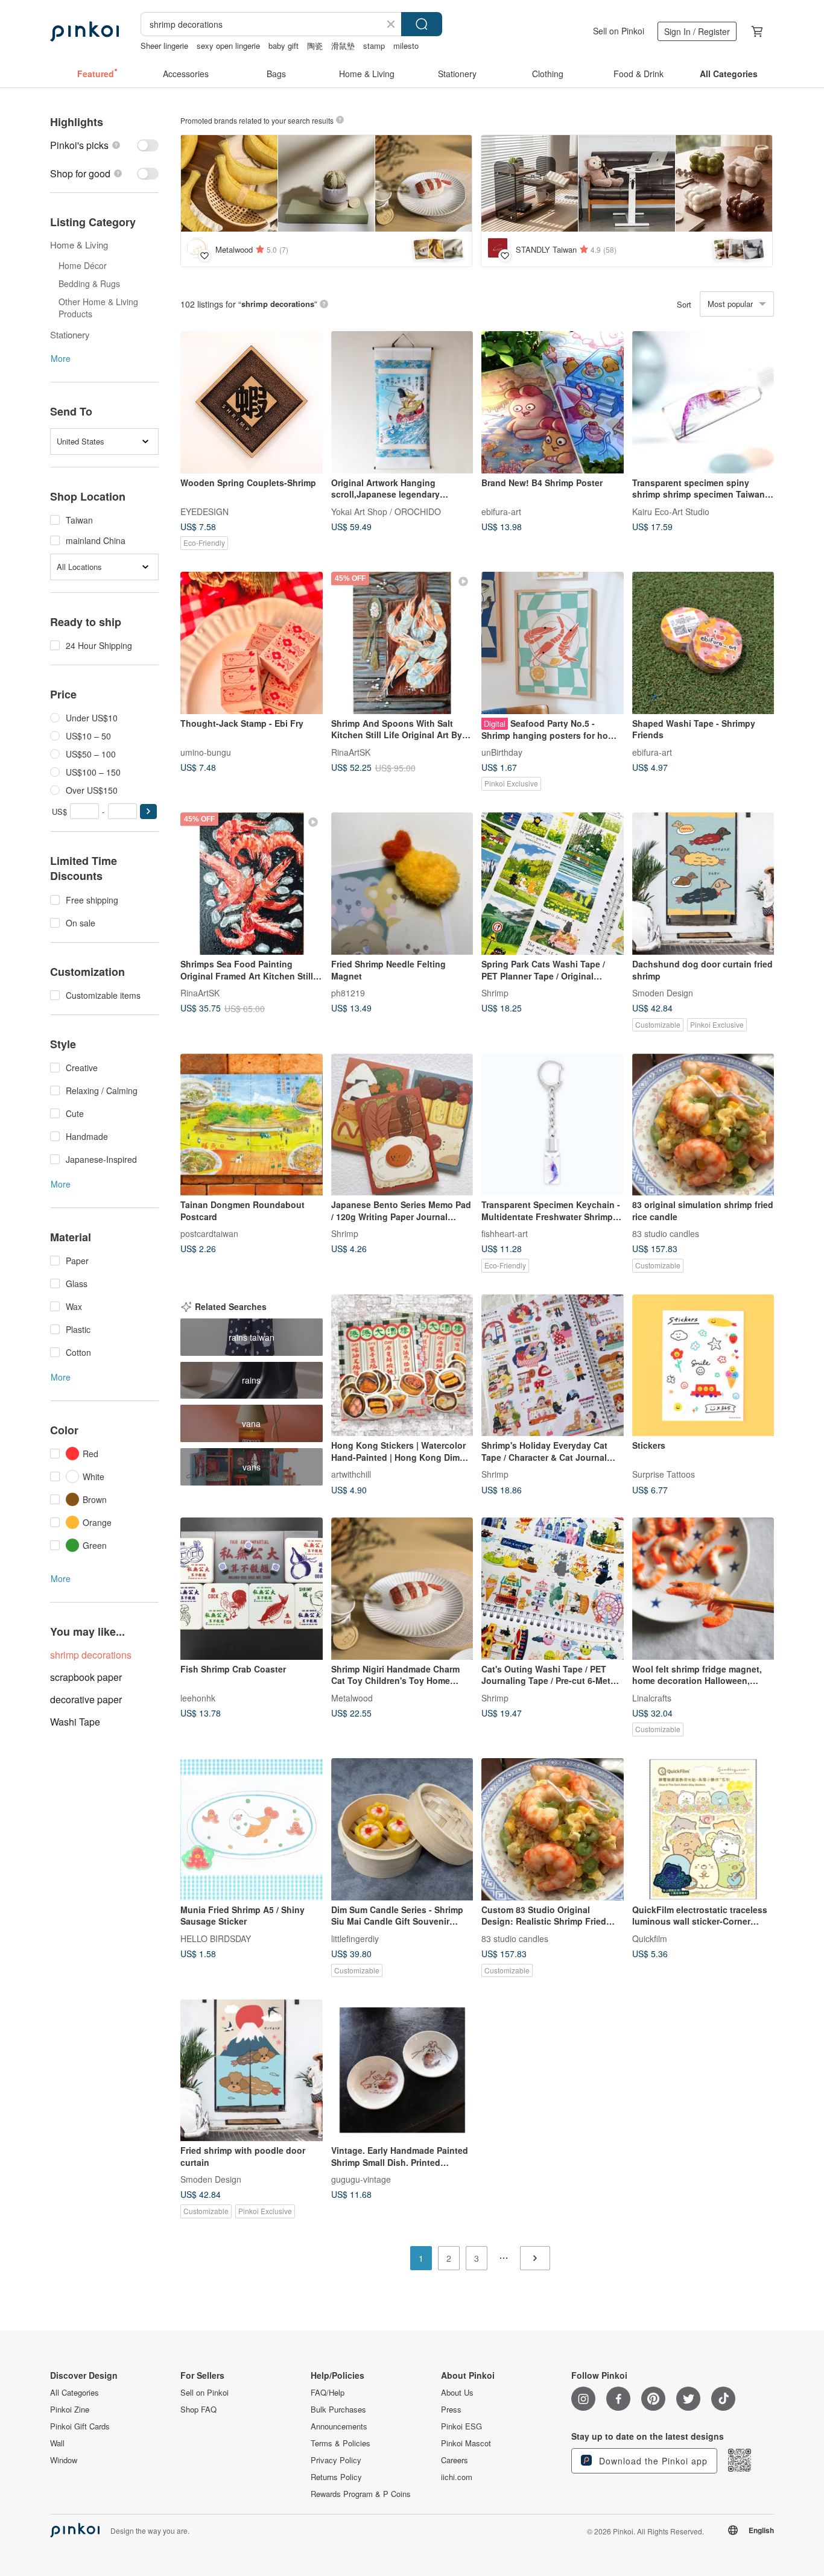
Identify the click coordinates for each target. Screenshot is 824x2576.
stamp (374, 46)
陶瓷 (315, 46)
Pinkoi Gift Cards (80, 2426)
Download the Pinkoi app (652, 2461)
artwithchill (351, 1474)
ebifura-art (501, 511)
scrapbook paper (86, 1677)
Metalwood (352, 1697)
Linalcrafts (652, 1697)
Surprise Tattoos (664, 1474)
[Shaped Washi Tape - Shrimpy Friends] (703, 643)
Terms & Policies (341, 2443)
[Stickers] (703, 1366)
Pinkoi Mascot (466, 2443)
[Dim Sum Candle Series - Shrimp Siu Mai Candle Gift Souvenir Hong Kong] (402, 1829)
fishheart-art (505, 1233)
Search (422, 24)
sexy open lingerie (228, 46)
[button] (148, 812)
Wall (57, 2443)
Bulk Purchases (338, 2410)
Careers (455, 2460)
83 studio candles (666, 1233)
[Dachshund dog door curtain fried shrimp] (703, 884)
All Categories (74, 2393)
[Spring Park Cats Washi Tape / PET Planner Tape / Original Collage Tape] (553, 884)
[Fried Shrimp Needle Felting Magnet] (402, 884)
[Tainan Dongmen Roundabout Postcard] (252, 1125)
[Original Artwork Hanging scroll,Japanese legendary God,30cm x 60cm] (402, 402)
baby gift (284, 46)
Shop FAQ (198, 2410)
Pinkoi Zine (70, 2410)
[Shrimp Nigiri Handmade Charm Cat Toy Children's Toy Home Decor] (402, 1589)
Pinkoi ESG (461, 2426)
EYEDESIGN (204, 511)
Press (451, 2410)
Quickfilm (650, 1938)
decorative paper (86, 1699)
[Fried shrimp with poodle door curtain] (252, 2071)
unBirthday (502, 752)
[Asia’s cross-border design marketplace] (84, 31)
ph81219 (348, 992)
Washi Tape (75, 1722)
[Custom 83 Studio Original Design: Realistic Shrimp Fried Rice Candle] (553, 1829)
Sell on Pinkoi (619, 31)
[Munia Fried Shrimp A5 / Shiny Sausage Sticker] (252, 1829)
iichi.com (457, 2477)
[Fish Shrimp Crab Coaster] (252, 1589)
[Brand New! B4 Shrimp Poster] (553, 402)
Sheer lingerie (164, 46)
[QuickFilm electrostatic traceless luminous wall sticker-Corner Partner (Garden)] (703, 1829)
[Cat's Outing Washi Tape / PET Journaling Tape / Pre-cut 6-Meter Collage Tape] (553, 1589)
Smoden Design (663, 992)
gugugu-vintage (361, 2179)
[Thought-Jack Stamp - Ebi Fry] (252, 643)
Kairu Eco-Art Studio (671, 511)
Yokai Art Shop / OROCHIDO (386, 511)
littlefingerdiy (355, 1938)
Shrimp (495, 992)
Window (64, 2460)
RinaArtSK (351, 752)
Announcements (339, 2426)
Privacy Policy (336, 2460)
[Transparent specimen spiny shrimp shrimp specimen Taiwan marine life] (703, 402)
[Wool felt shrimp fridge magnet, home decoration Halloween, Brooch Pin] (703, 1589)
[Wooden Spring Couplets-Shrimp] (252, 402)
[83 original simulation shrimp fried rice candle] (703, 1125)
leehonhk (198, 1697)
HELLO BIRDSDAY (216, 1938)
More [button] (61, 358)
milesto (406, 46)
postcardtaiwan (209, 1233)
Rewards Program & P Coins (361, 2494)
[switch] (104, 145)
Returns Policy (336, 2477)
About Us (457, 2393)
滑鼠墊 (343, 46)
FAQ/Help (328, 2393)
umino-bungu (206, 752)
